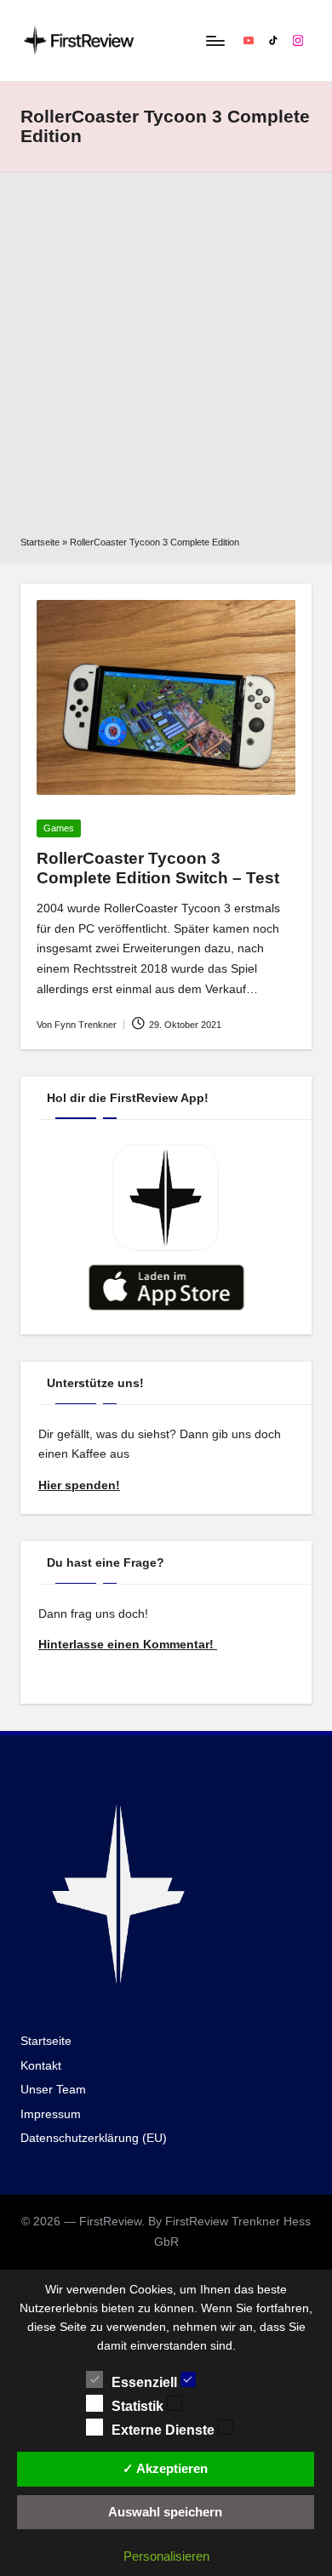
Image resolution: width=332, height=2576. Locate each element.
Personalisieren (166, 2556)
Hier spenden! (79, 1485)
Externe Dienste (165, 2430)
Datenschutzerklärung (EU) (94, 2138)
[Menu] (215, 40)
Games (59, 828)
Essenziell (146, 2382)
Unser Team (53, 2090)
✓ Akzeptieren (165, 2468)
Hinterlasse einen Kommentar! (128, 1645)
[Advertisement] (166, 360)
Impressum (51, 2114)
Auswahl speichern (165, 2512)
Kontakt (41, 2066)
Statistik (139, 2406)
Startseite (40, 542)
